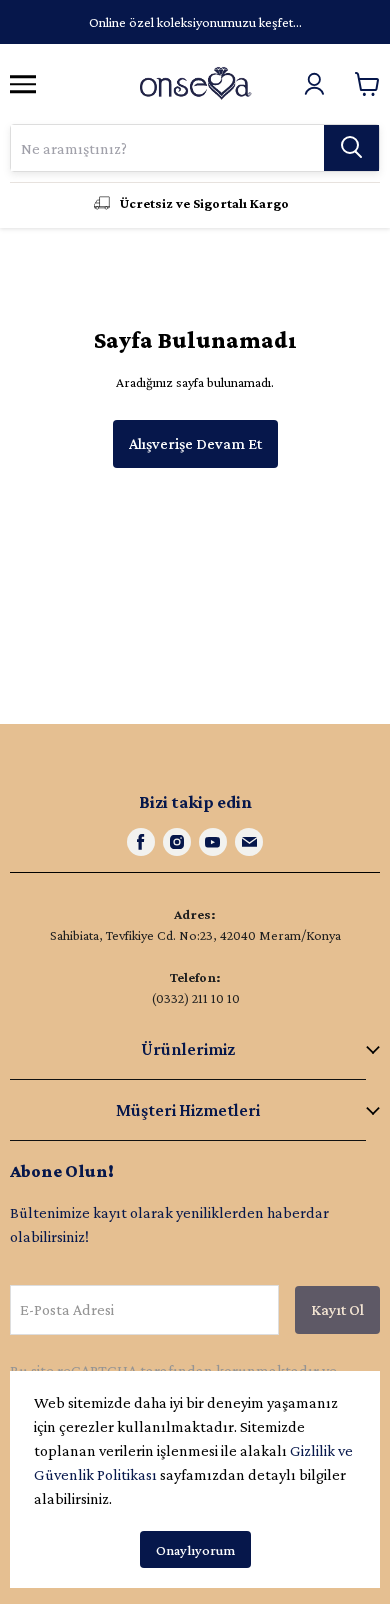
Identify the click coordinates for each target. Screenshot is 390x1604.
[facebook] (141, 842)
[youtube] (213, 842)
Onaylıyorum (195, 1550)
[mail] (249, 842)
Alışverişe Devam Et (195, 443)
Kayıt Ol (337, 1309)
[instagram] (177, 842)
